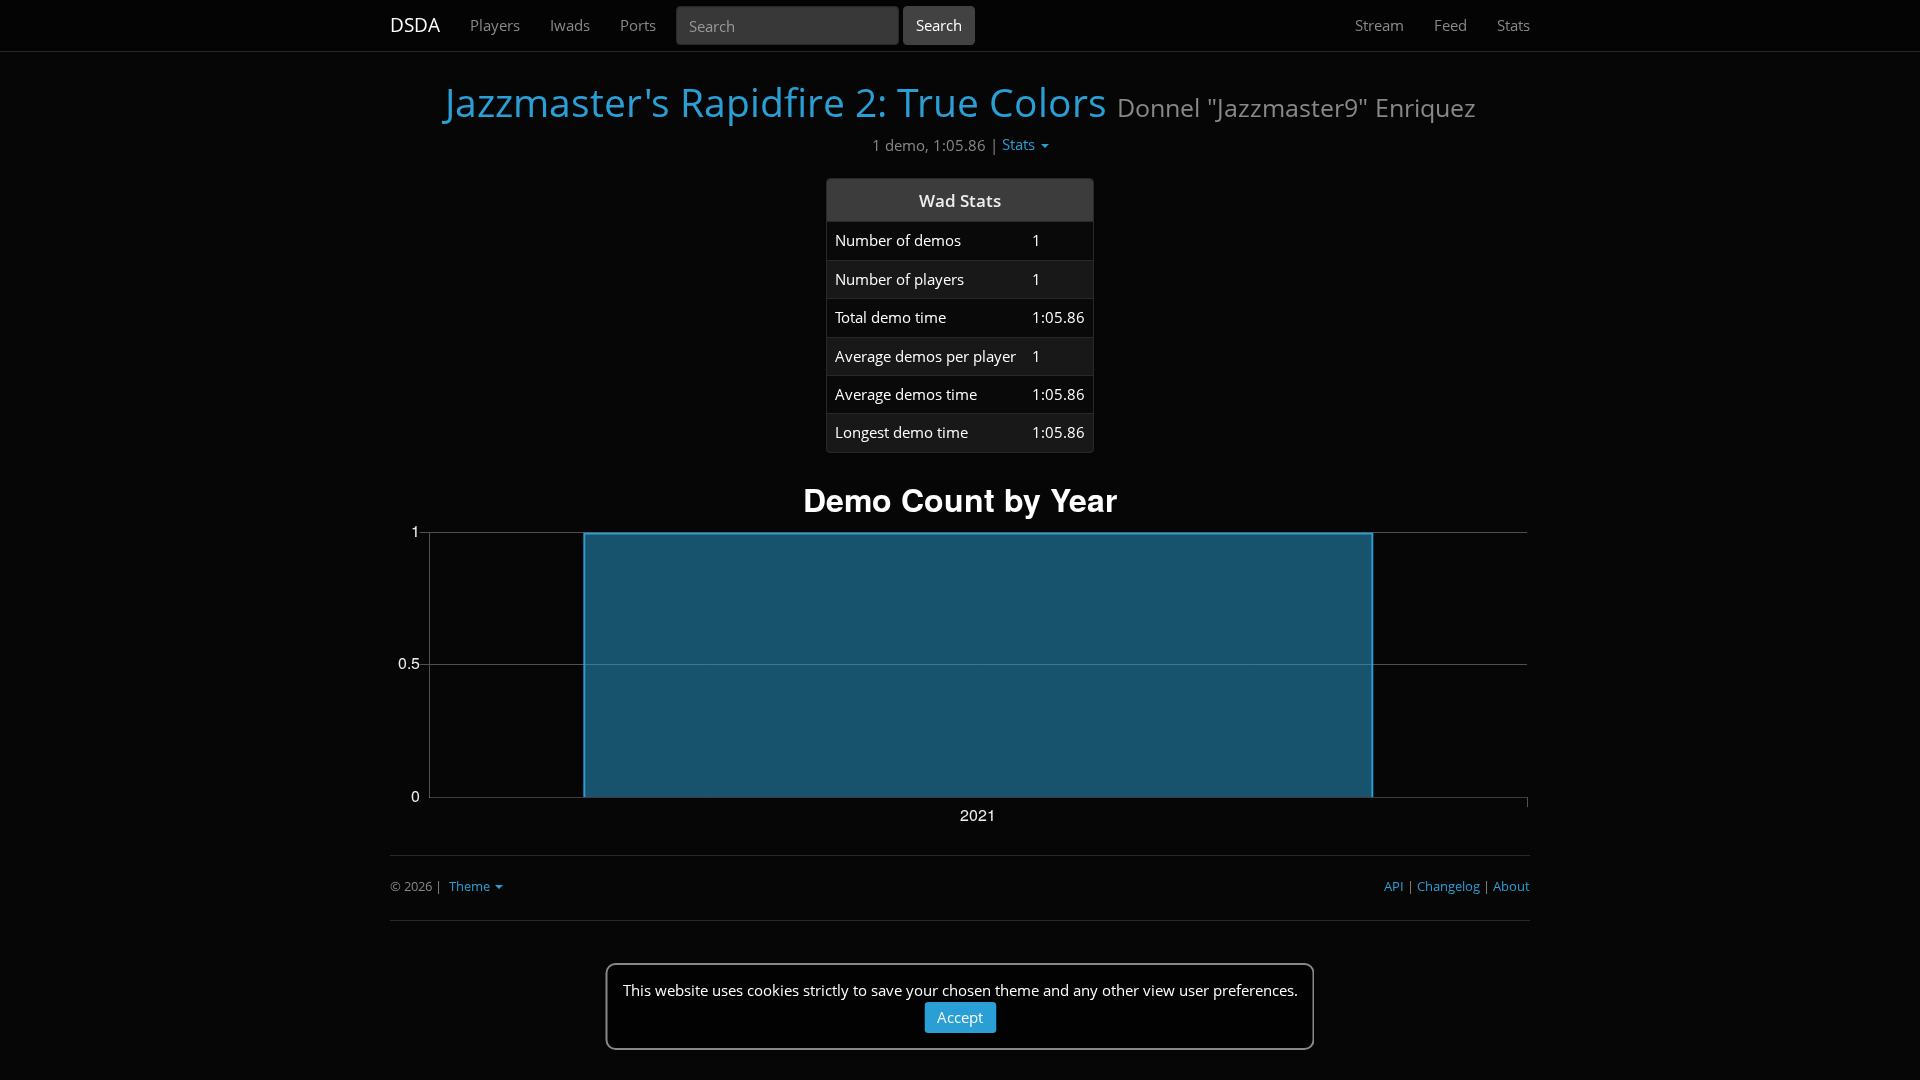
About (1511, 886)
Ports (638, 25)
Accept (960, 1017)
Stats (1513, 25)
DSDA (415, 25)
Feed (1450, 25)
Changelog (1448, 886)
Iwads (570, 25)
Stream (1379, 25)
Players (495, 25)
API (1394, 886)
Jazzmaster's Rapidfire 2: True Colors (776, 101)
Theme (471, 886)
